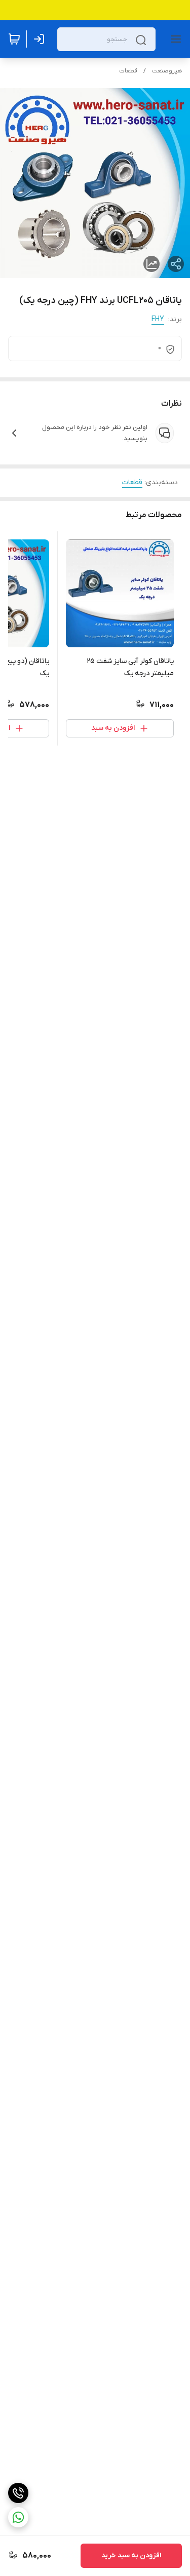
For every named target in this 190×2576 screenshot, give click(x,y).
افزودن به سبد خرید (131, 2555)
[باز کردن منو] (174, 39)
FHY (158, 319)
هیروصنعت (167, 71)
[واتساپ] (18, 2517)
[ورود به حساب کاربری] (41, 39)
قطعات (128, 71)
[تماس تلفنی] (18, 2493)
